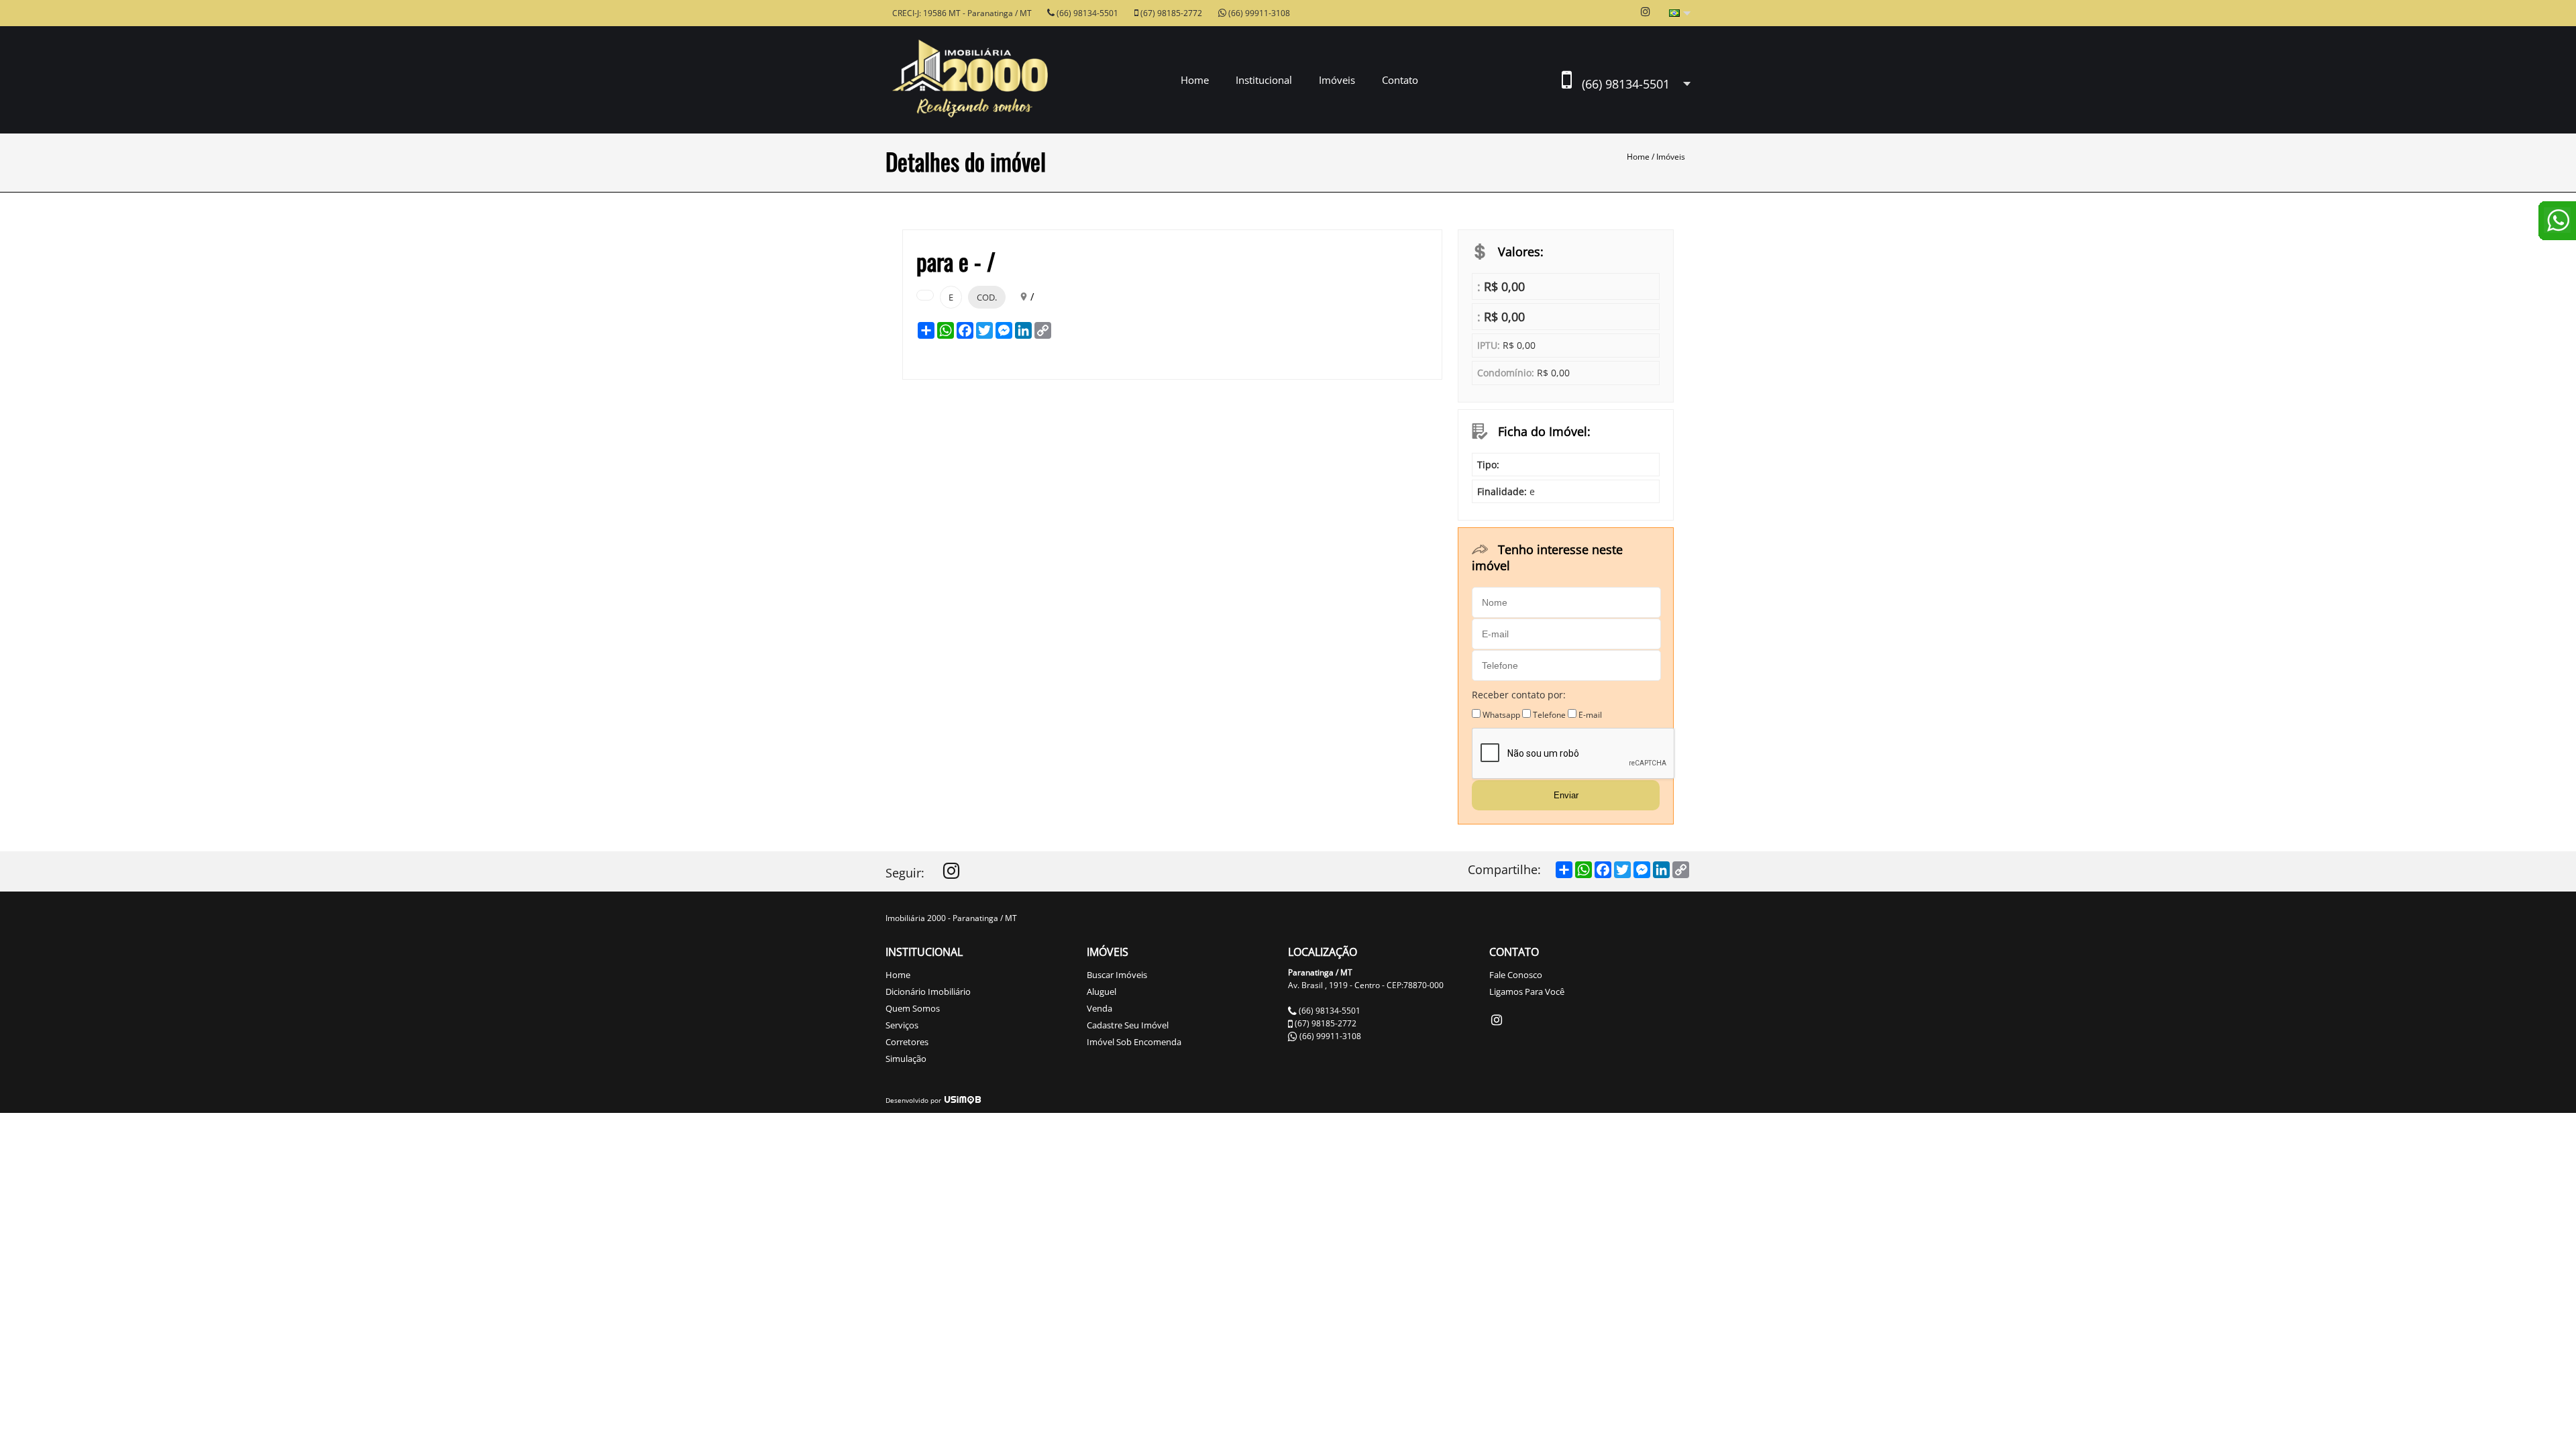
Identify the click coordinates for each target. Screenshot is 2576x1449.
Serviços (902, 1025)
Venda (1099, 1008)
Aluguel (1102, 991)
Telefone (1549, 715)
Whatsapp (1501, 715)
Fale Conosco (1516, 975)
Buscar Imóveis (1117, 975)
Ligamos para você (1527, 991)
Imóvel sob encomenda (1134, 1042)
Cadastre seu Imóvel (1128, 1025)
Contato (1400, 80)
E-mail (1590, 715)
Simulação (906, 1059)
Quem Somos (913, 1008)
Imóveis (1671, 157)
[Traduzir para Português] (1680, 14)
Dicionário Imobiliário (928, 991)
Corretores (907, 1042)
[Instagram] (951, 874)
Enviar (1566, 795)
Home (1195, 80)
